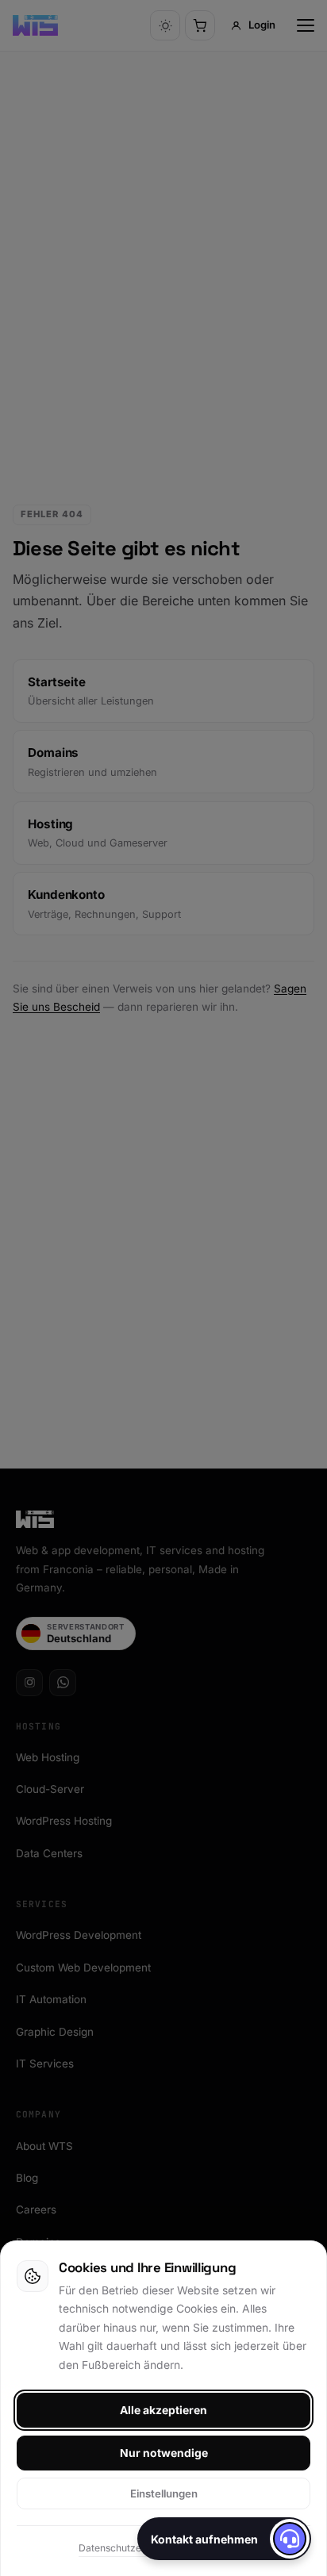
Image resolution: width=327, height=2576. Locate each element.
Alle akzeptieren (163, 2410)
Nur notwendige (164, 2453)
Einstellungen (164, 2493)
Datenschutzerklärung (129, 2548)
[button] (224, 2539)
